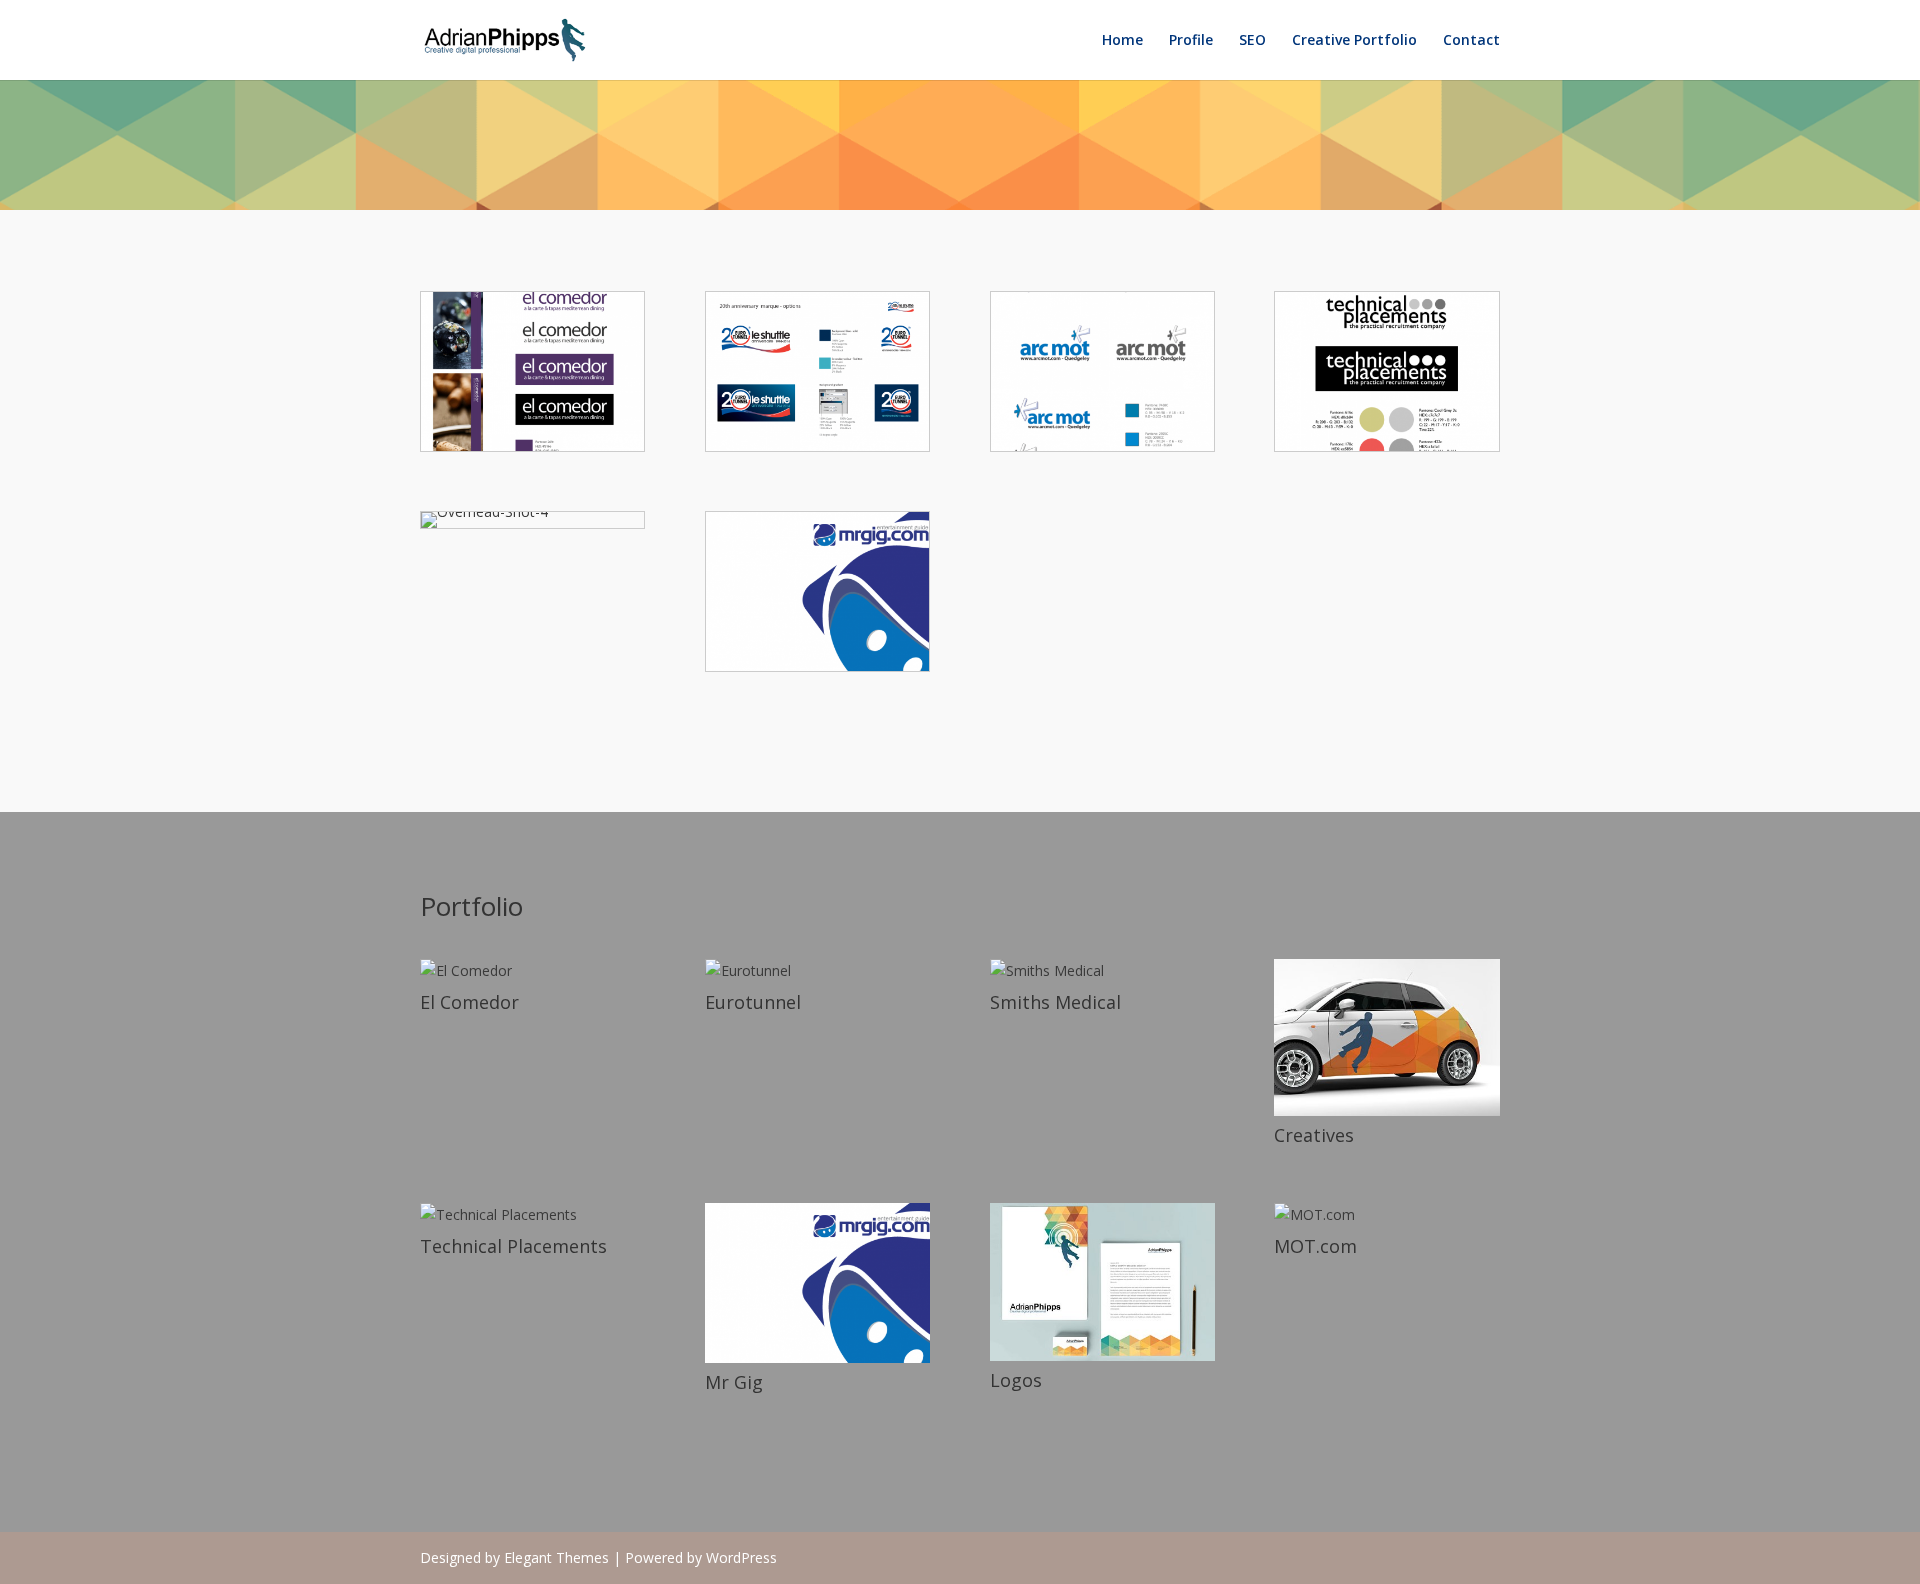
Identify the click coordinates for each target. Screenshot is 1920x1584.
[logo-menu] (532, 445)
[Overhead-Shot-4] (484, 511)
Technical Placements (513, 1246)
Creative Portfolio (1354, 41)
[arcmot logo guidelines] (1102, 445)
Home (1122, 41)
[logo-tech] (1386, 445)
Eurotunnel (753, 1002)
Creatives (1314, 1135)
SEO (1252, 41)
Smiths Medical (1055, 1002)
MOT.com (1315, 1246)
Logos (1016, 1380)
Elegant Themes (556, 1557)
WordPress (741, 1557)
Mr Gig (734, 1382)
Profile (1191, 41)
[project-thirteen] (817, 665)
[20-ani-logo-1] (817, 445)
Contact (1471, 41)
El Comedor (469, 1002)
